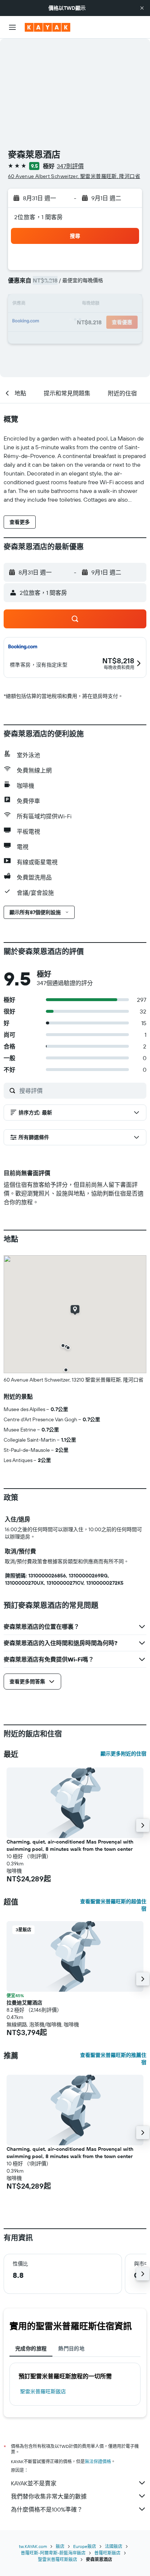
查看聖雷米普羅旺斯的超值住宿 (113, 1905)
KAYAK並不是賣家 (34, 2483)
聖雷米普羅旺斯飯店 (43, 2391)
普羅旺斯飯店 (107, 2553)
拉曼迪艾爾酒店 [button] (24, 2003)
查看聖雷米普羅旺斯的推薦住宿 (113, 2059)
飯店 (60, 2546)
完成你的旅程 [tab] (31, 2348)
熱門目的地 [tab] (71, 2348)
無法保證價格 (98, 2462)
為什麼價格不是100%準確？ (47, 2509)
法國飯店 (114, 2546)
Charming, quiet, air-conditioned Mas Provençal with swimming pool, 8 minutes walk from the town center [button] (70, 1845)
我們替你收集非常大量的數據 (49, 2496)
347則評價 (70, 166)
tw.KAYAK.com (33, 2546)
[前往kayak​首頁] (48, 27)
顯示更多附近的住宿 (123, 1754)
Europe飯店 (85, 2546)
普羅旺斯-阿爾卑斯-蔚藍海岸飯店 (53, 2553)
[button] (142, 8)
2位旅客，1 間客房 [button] (39, 217)
